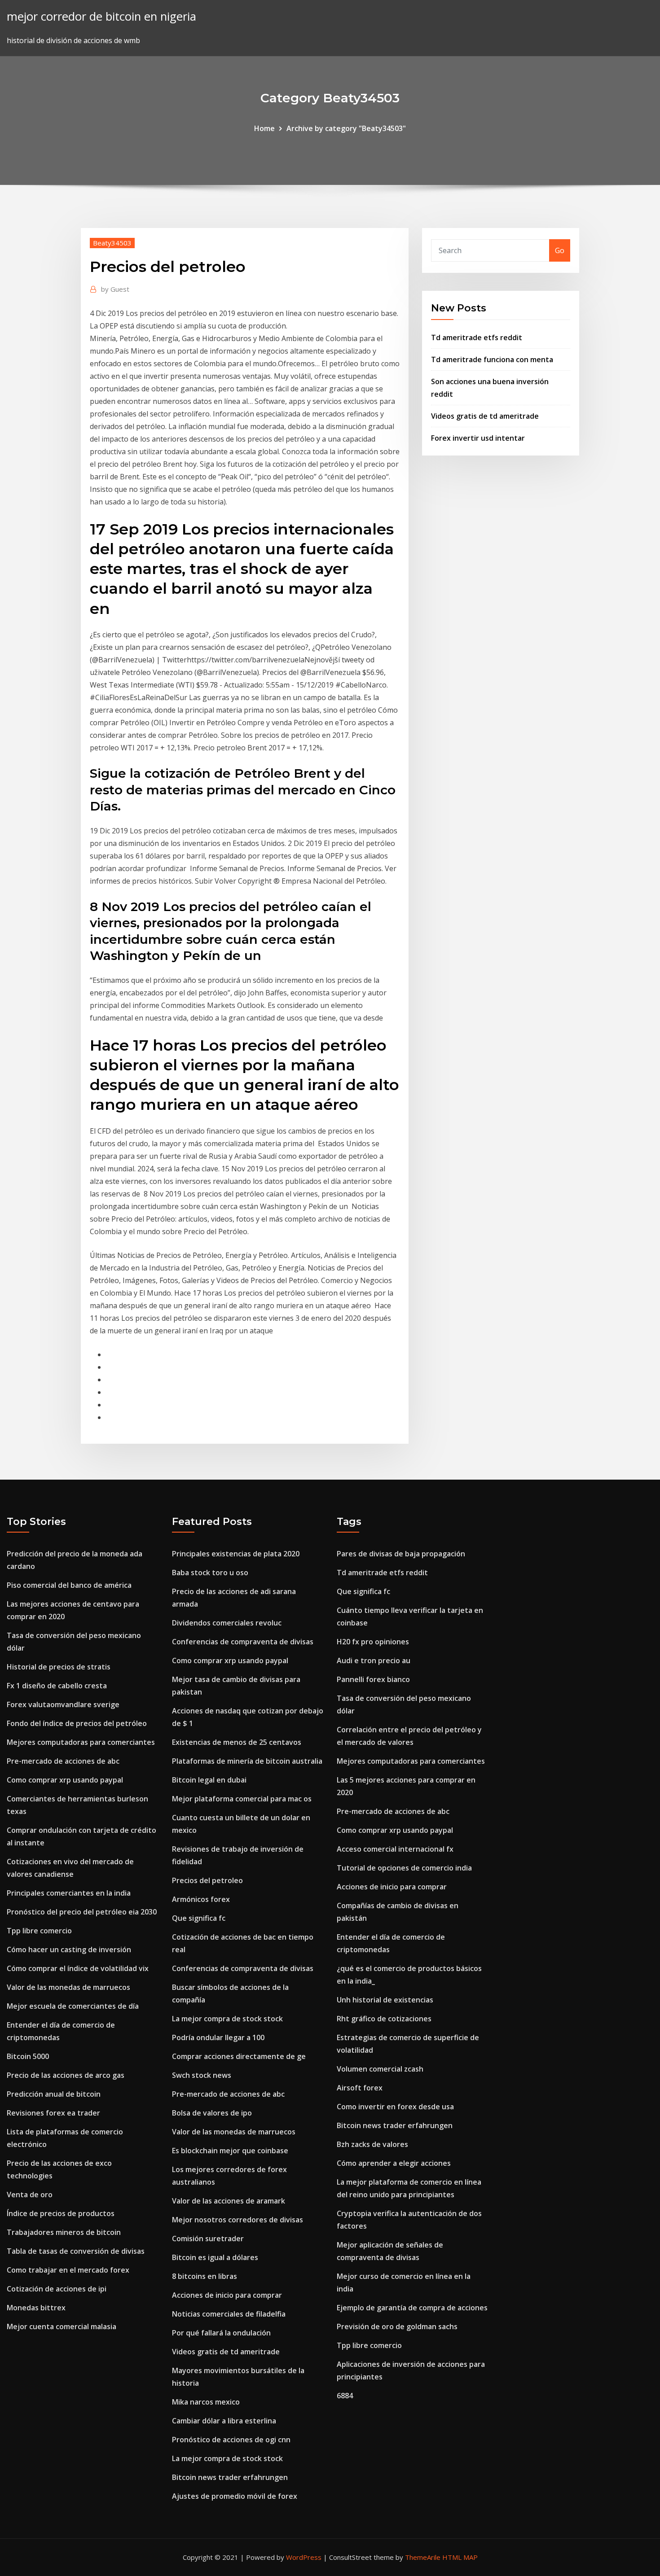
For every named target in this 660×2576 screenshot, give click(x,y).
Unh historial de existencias (385, 2000)
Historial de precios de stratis (59, 1667)
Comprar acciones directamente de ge (239, 2056)
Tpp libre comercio (39, 1931)
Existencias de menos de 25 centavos (237, 1742)
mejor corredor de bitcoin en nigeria (101, 16)
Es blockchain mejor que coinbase (230, 2151)
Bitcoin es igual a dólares (215, 2257)
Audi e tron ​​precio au (374, 1660)
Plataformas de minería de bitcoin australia (247, 1761)
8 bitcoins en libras (205, 2276)
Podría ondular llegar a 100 (218, 2037)
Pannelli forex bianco (373, 1679)
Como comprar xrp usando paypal (65, 1780)
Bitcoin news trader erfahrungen (230, 2477)
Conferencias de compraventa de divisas (243, 1642)
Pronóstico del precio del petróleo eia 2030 (82, 1912)
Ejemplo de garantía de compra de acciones (412, 2308)
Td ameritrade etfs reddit (477, 337)
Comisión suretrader (208, 2239)
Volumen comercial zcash (380, 2069)
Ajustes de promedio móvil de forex (235, 2496)
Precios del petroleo (207, 1880)
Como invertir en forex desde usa (395, 2107)
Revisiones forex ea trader (53, 2113)
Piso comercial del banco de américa (69, 1585)
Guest (115, 289)
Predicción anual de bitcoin (54, 2094)
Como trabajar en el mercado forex (68, 2270)
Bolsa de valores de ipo (212, 2113)
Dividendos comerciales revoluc (227, 1623)
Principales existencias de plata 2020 (236, 1554)
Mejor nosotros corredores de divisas (238, 2220)
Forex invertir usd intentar (478, 438)
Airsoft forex (360, 2088)
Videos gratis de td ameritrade (485, 416)
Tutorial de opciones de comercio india (404, 1868)
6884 (345, 2396)
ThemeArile (423, 2557)
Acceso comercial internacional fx (395, 1849)
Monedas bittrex (36, 2308)
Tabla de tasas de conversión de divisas (76, 2251)
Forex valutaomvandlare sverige (63, 1704)
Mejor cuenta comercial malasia (62, 2326)
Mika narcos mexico (206, 2402)
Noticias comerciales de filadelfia (229, 2314)
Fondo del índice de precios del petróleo (77, 1723)
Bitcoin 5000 (28, 2056)
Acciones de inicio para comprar (227, 2295)
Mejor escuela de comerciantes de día (73, 2006)
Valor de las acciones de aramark (229, 2201)
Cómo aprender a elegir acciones (394, 2163)
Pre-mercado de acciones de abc (63, 1761)
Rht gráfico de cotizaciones (384, 2019)
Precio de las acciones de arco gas (66, 2075)
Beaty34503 (112, 243)
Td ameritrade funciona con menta (492, 359)
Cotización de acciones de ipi (57, 2289)
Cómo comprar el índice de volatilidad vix (78, 1968)
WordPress (304, 2557)
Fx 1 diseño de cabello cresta (57, 1686)
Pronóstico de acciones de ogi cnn (231, 2440)
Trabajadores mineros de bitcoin (64, 2232)
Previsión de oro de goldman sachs (397, 2326)
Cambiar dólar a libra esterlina (224, 2421)
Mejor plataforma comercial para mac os (242, 1799)
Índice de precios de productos (61, 2213)
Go (560, 250)
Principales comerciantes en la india (69, 1893)
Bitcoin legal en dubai (209, 1780)
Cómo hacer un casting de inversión (69, 1950)
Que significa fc (199, 1918)
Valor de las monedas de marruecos (68, 1987)
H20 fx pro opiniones (373, 1642)
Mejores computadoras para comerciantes (81, 1742)
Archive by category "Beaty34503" (346, 128)
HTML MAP (460, 2557)
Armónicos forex (201, 1899)
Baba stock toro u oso (210, 1573)
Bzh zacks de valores (372, 2144)
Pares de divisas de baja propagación (401, 1554)
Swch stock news (202, 2075)
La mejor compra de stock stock (227, 2019)
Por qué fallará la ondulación (221, 2333)
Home (264, 128)
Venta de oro (30, 2195)
